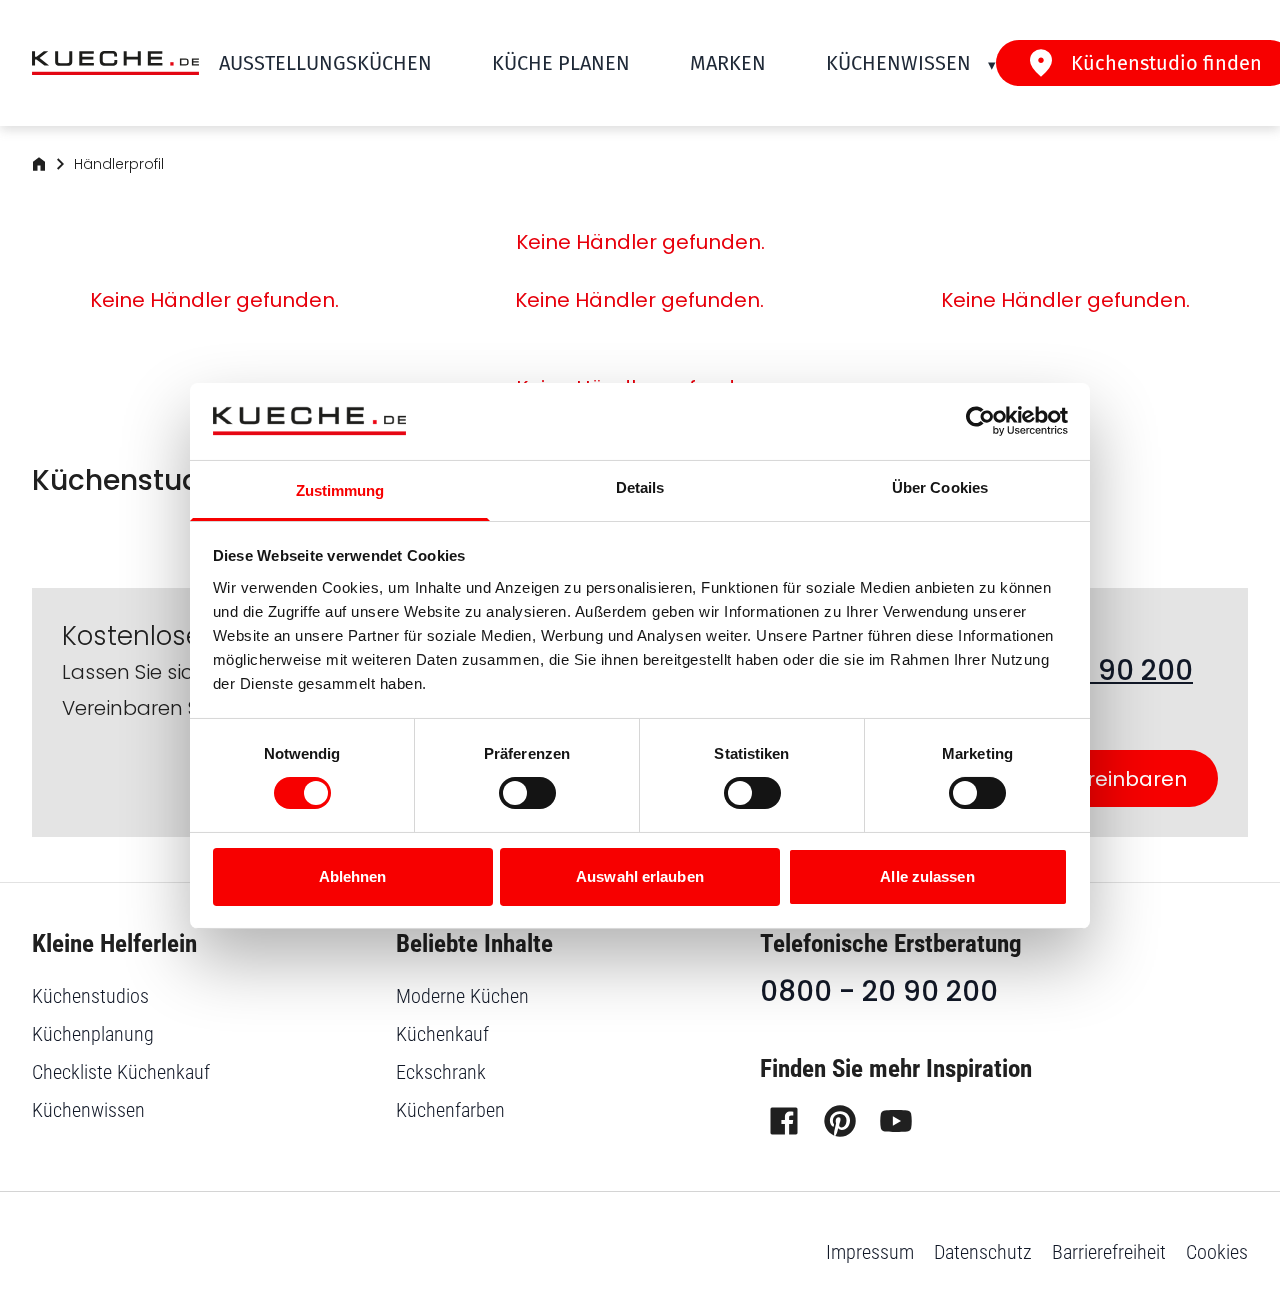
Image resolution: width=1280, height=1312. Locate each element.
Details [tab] (640, 487)
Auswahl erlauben (640, 876)
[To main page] (115, 63)
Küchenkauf (442, 1034)
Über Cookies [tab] (940, 487)
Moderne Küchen (462, 996)
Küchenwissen (898, 63)
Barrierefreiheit (1109, 1252)
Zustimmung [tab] (340, 490)
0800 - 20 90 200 (879, 991)
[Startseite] (39, 164)
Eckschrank (441, 1072)
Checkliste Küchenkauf (121, 1072)
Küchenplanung (93, 1034)
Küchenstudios (90, 996)
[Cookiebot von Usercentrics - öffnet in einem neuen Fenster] (980, 421)
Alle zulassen (927, 876)
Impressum (870, 1252)
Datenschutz (983, 1252)
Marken (728, 63)
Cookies (1217, 1252)
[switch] (527, 793)
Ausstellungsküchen (325, 63)
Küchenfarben (450, 1110)
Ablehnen (353, 876)
